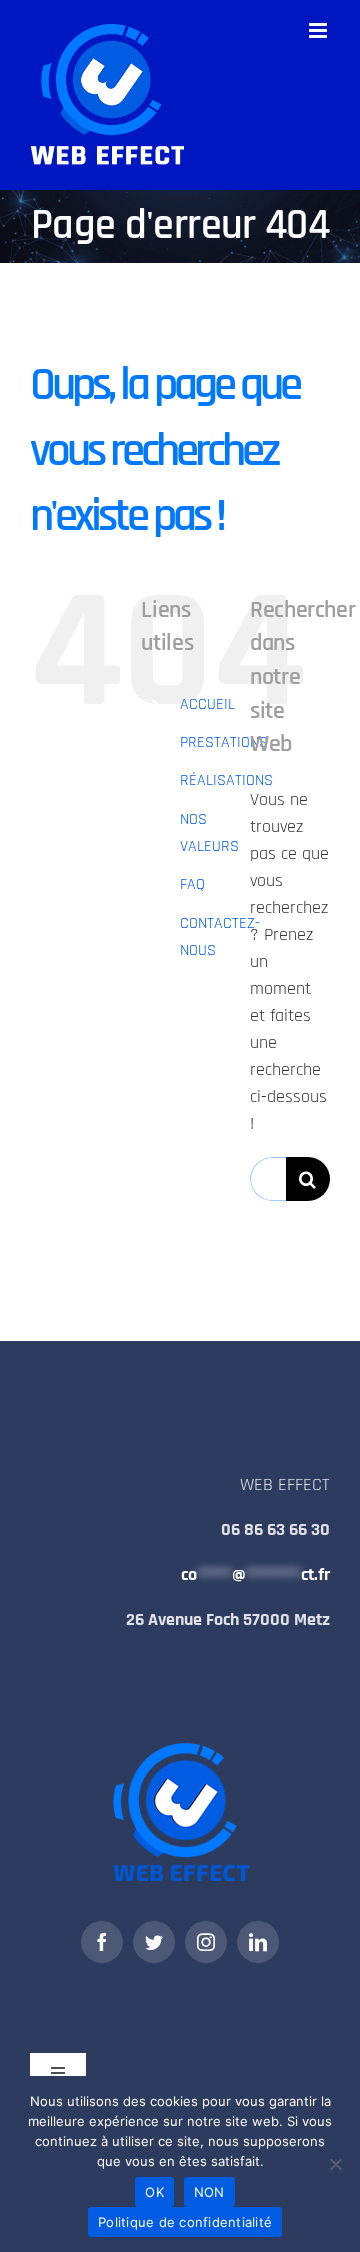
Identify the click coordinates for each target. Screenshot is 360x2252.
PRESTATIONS (224, 742)
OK (154, 2192)
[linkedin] (258, 1942)
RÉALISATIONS (226, 780)
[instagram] (206, 1942)
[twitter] (154, 1942)
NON (209, 2192)
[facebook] (102, 1942)
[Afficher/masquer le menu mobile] (319, 30)
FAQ (192, 884)
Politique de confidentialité (185, 2222)
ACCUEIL (207, 704)
